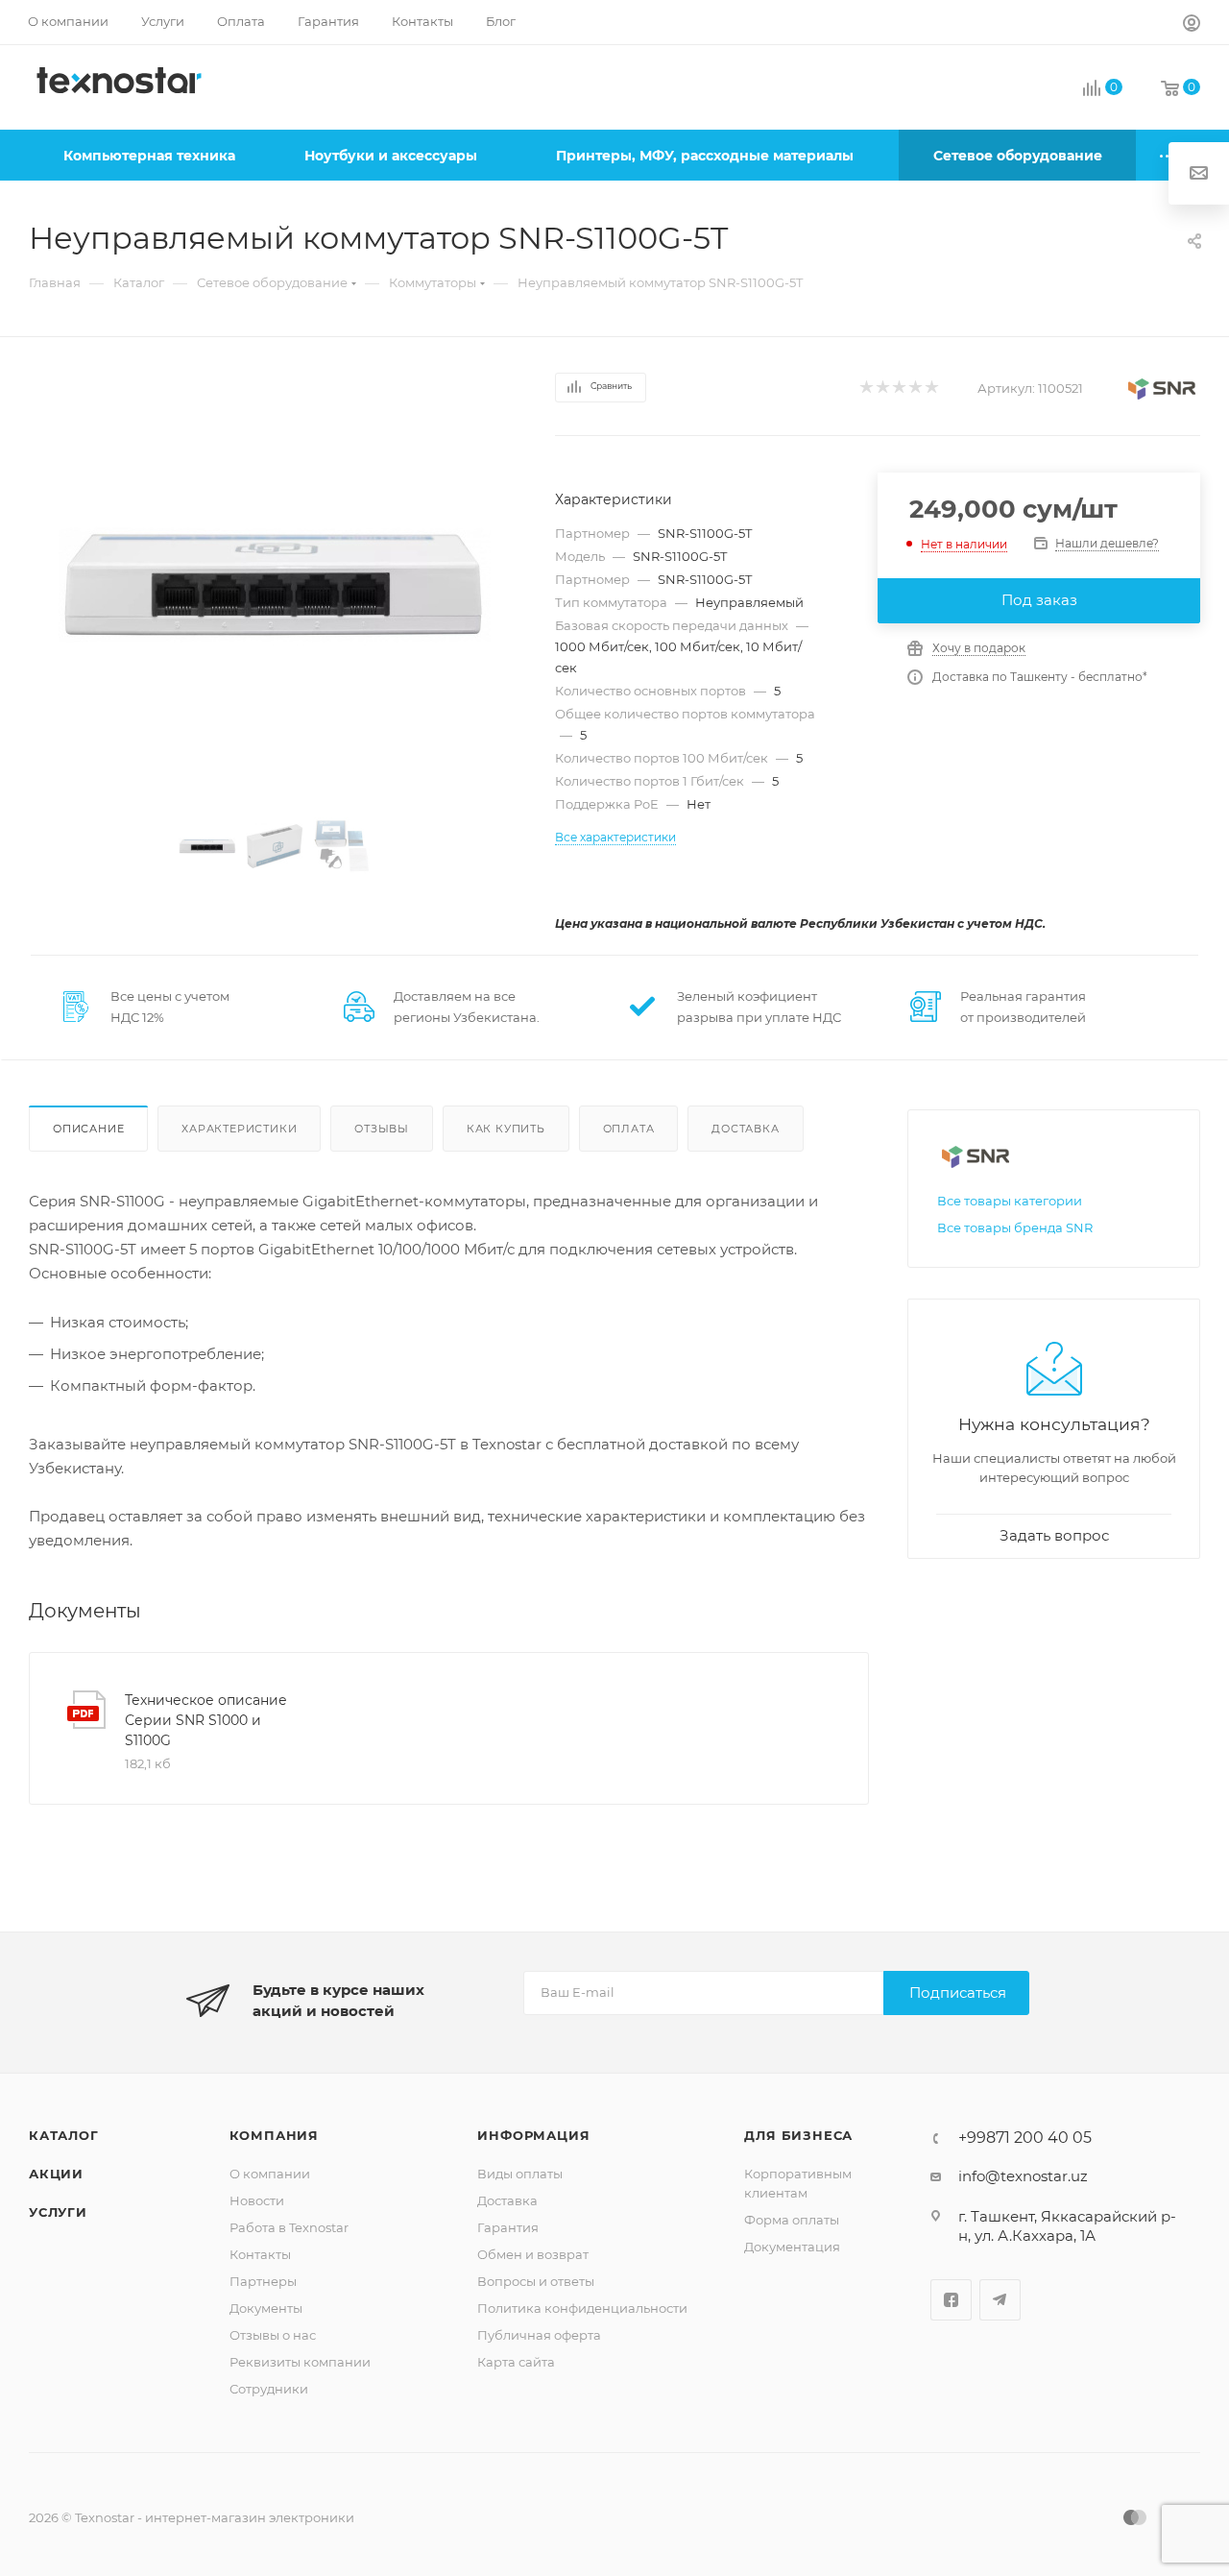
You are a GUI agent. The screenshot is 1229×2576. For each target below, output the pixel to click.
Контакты (260, 2254)
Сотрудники (269, 2389)
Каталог (64, 2135)
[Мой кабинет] (1192, 25)
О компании (270, 2174)
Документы (266, 2308)
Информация (533, 2135)
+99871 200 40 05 (1025, 2138)
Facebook (951, 2300)
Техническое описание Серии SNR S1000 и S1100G (206, 1720)
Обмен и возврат (533, 2254)
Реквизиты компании (300, 2362)
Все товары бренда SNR (1015, 1227)
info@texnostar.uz (1023, 2176)
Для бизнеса (798, 2135)
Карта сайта (516, 2362)
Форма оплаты (792, 2220)
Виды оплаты (520, 2174)
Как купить (506, 1129)
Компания (274, 2135)
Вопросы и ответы (536, 2281)
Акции (56, 2174)
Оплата (629, 1129)
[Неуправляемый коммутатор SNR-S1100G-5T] (275, 585)
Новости (257, 2200)
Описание (88, 1129)
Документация (792, 2247)
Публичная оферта (539, 2335)
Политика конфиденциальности (582, 2308)
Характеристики (239, 1129)
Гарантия (508, 2227)
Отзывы (382, 1129)
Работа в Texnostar (289, 2227)
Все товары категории (1010, 1201)
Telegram (1000, 2300)
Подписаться (958, 1993)
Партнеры (263, 2281)
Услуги (58, 2212)
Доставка (745, 1129)
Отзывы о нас (273, 2335)
